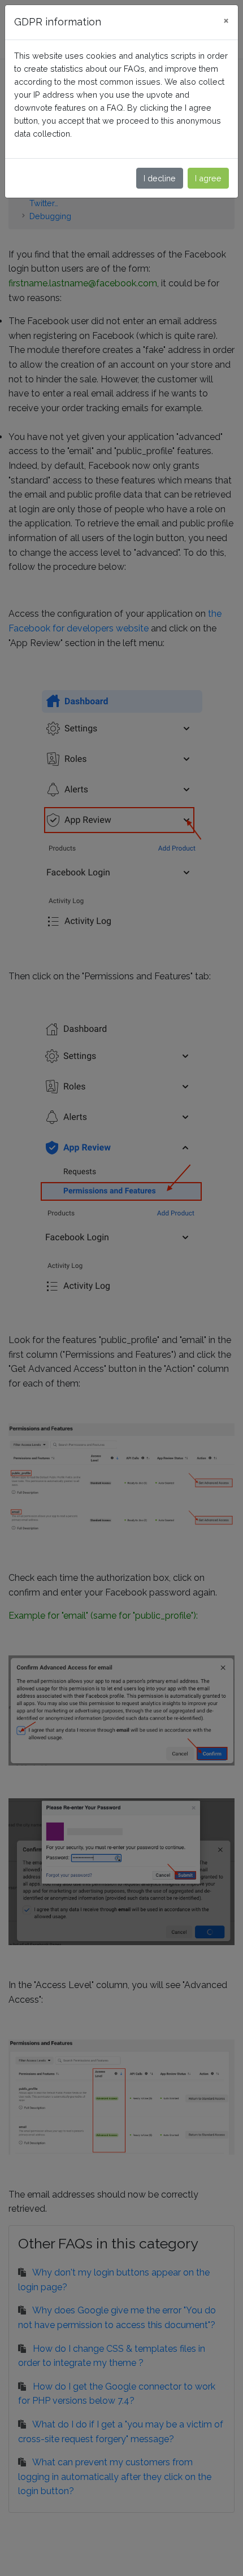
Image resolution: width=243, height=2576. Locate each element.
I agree (208, 178)
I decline (160, 178)
